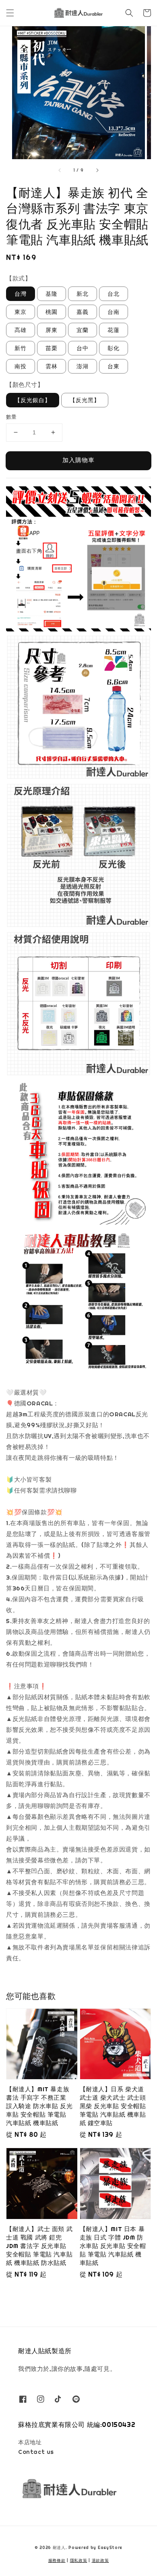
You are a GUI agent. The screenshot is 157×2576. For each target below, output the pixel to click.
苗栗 (52, 348)
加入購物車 (78, 460)
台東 (114, 366)
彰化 (114, 348)
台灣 (21, 294)
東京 (21, 312)
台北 (114, 294)
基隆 (52, 294)
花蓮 (114, 330)
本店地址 (30, 2442)
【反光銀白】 (33, 400)
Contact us (36, 2452)
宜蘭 (83, 330)
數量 (11, 417)
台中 (83, 348)
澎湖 (83, 366)
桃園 (52, 312)
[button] (10, 13)
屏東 (52, 330)
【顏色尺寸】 (25, 385)
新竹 (21, 348)
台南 (114, 312)
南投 (21, 366)
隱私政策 (79, 2560)
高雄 (21, 330)
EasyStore (110, 2548)
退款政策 (100, 2560)
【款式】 (19, 278)
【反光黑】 (85, 400)
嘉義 (83, 312)
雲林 (52, 366)
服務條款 (57, 2560)
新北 (83, 294)
